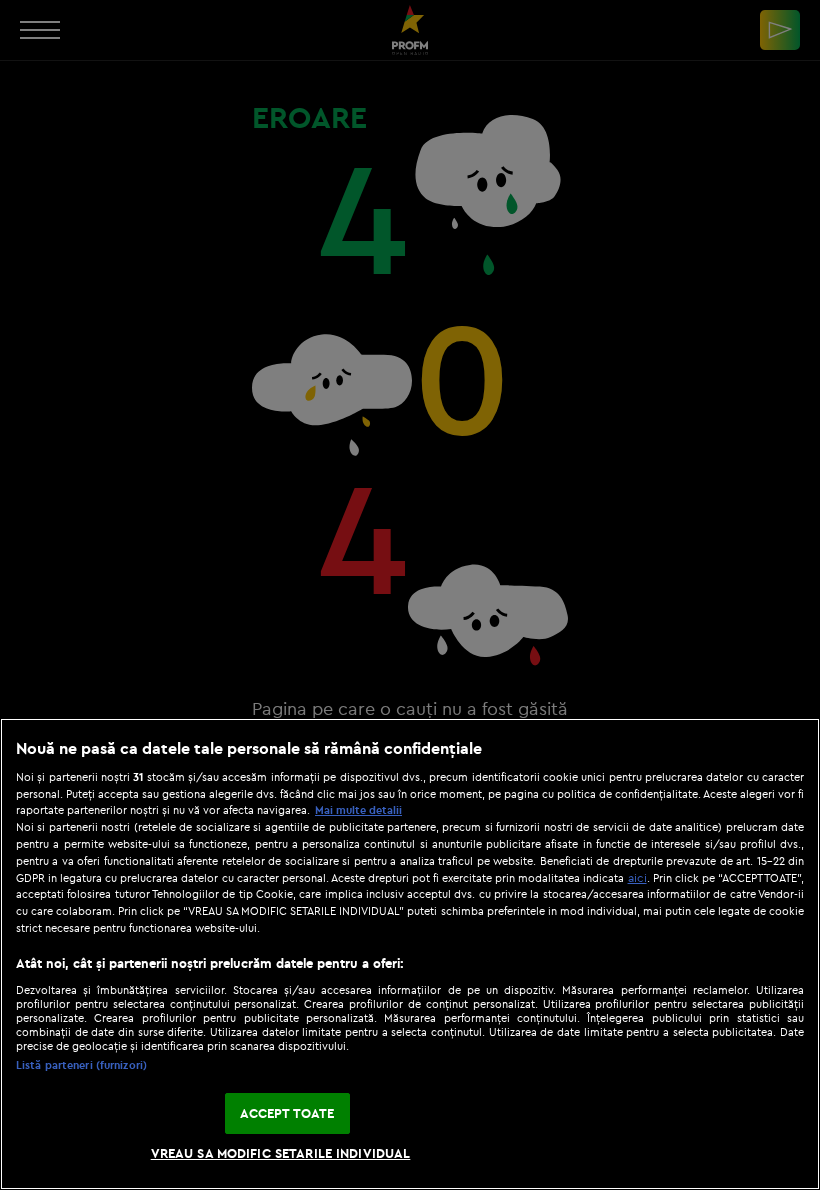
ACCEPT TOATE (287, 1113)
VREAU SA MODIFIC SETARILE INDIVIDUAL (281, 1153)
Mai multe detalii (358, 810)
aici (637, 877)
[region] (410, 954)
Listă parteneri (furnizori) (81, 1065)
